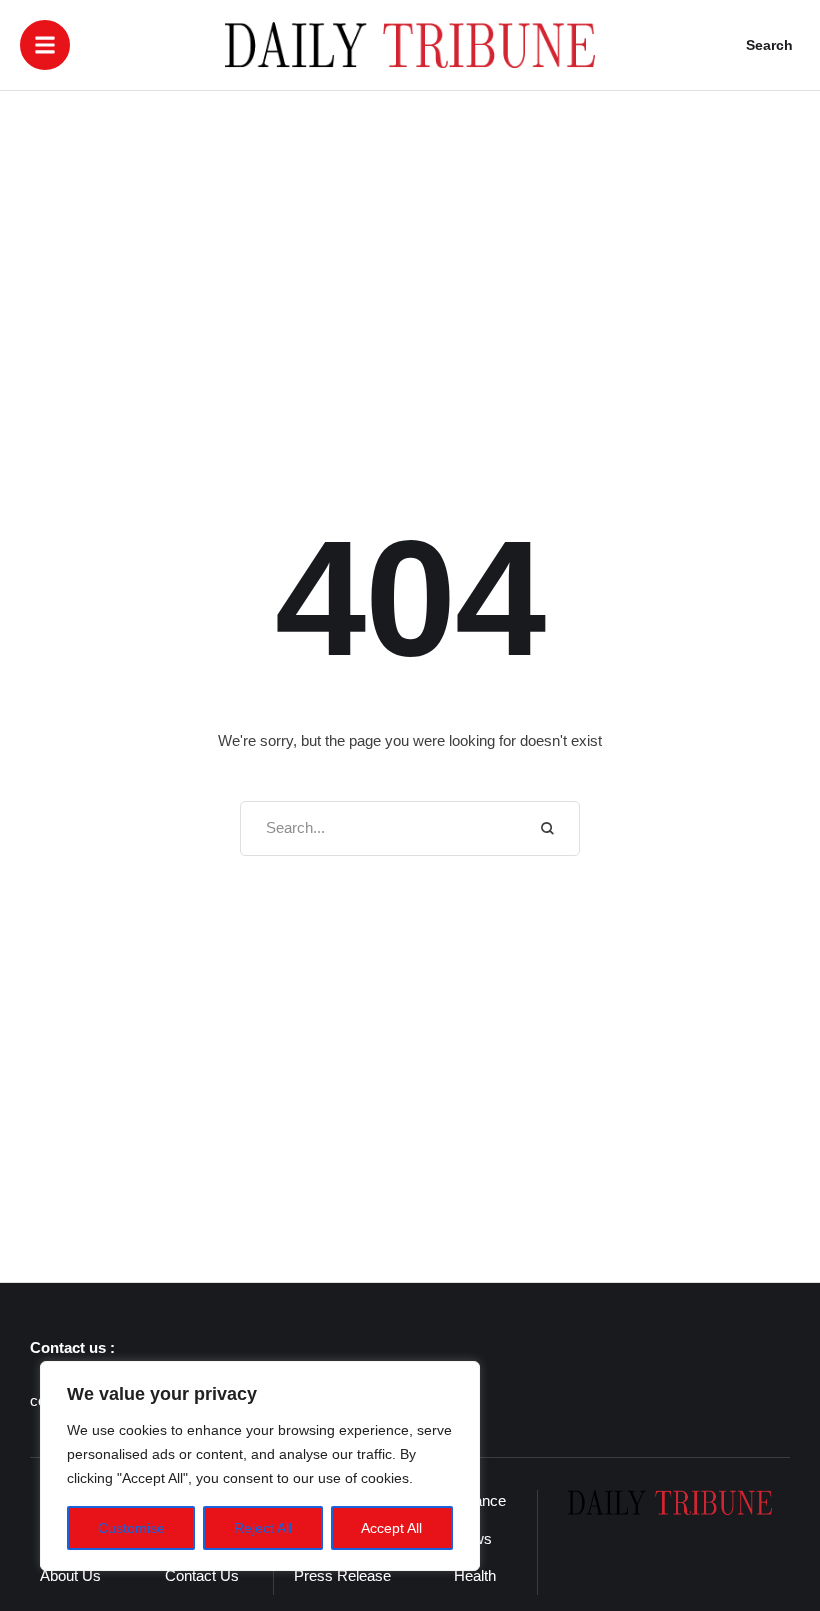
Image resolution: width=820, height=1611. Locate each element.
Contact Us (202, 1575)
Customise (131, 1528)
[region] (260, 1466)
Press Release (342, 1575)
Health (475, 1575)
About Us (70, 1575)
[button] (45, 45)
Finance (480, 1500)
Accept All (391, 1528)
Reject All (263, 1528)
